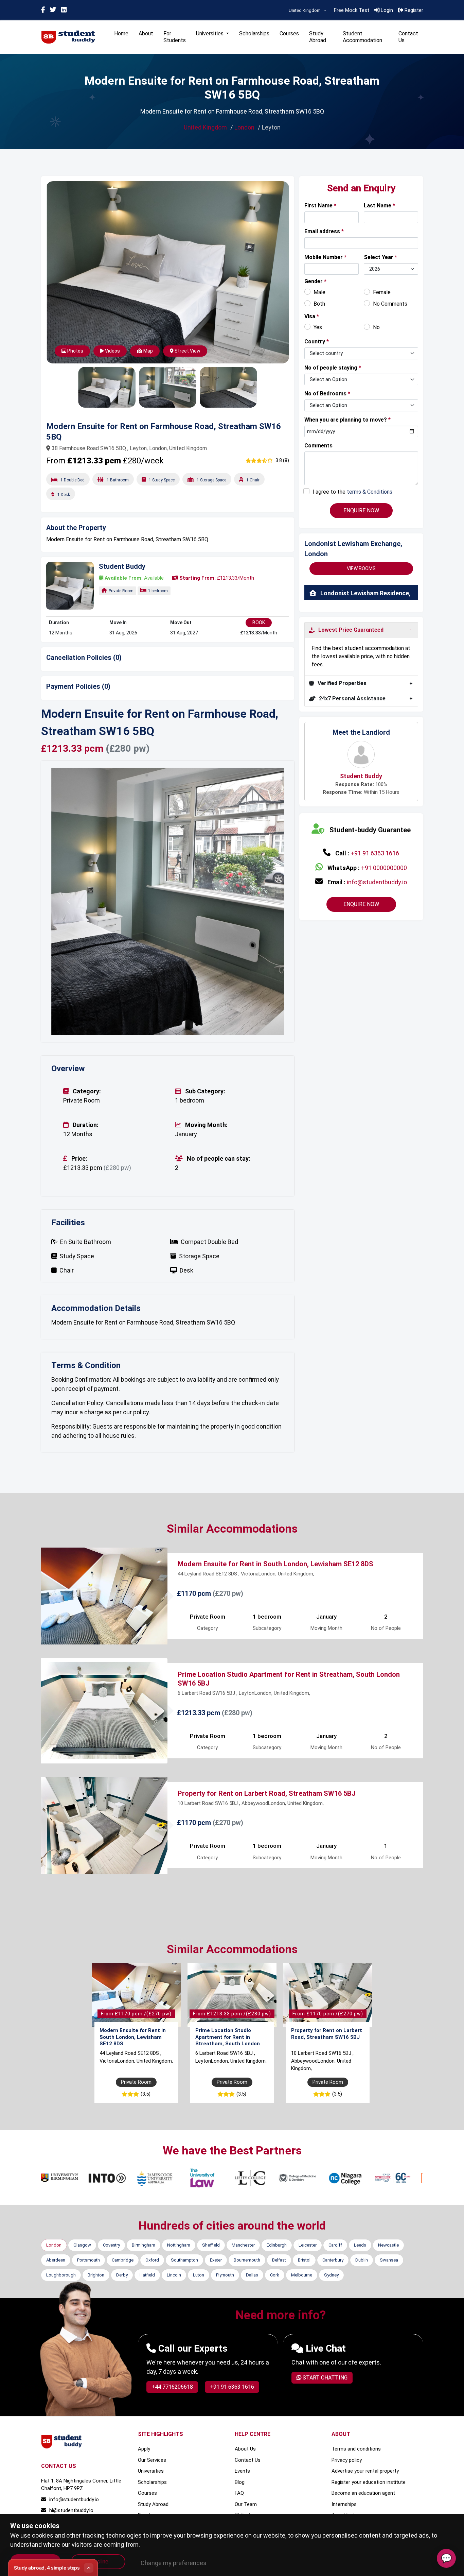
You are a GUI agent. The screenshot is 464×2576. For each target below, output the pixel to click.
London (244, 127)
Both (319, 304)
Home (121, 33)
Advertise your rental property (365, 2451)
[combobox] (307, 11)
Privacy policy (347, 2440)
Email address (324, 231)
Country (317, 342)
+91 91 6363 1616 (375, 853)
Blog (240, 2462)
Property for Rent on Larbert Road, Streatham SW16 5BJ (267, 1773)
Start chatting (324, 2357)
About (146, 33)
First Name (320, 206)
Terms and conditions (356, 2428)
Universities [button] (210, 33)
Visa (312, 316)
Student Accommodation (362, 37)
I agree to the (352, 492)
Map (148, 351)
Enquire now (361, 904)
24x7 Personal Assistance (352, 698)
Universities (151, 2451)
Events (146, 2495)
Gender (315, 281)
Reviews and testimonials (263, 2506)
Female (382, 292)
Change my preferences (174, 2563)
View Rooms (361, 568)
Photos (75, 351)
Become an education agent (363, 2473)
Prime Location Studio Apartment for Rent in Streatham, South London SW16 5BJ (228, 2020)
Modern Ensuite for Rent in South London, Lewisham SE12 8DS (275, 1543)
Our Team (246, 2484)
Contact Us (408, 37)
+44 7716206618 (172, 2366)
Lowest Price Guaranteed (351, 630)
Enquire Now (361, 510)
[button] (69, 891)
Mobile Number (325, 257)
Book (259, 622)
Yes (318, 327)
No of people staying (333, 368)
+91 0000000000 (384, 868)
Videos (112, 351)
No (376, 327)
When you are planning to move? (347, 420)
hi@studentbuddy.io (71, 2490)
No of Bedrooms (327, 394)
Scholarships (254, 33)
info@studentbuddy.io (377, 882)
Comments (318, 446)
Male (319, 292)
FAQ (239, 2473)
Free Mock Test (352, 10)
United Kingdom (205, 127)
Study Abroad (318, 37)
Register (413, 10)
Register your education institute (369, 2462)
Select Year (380, 257)
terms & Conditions (370, 492)
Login (386, 10)
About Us (245, 2428)
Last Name (379, 206)
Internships (344, 2484)
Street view (187, 351)
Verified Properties (342, 683)
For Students (175, 37)
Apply (144, 2428)
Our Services (152, 2440)
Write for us (248, 2495)
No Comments (390, 304)
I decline (98, 2562)
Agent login (344, 2495)
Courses (289, 33)
